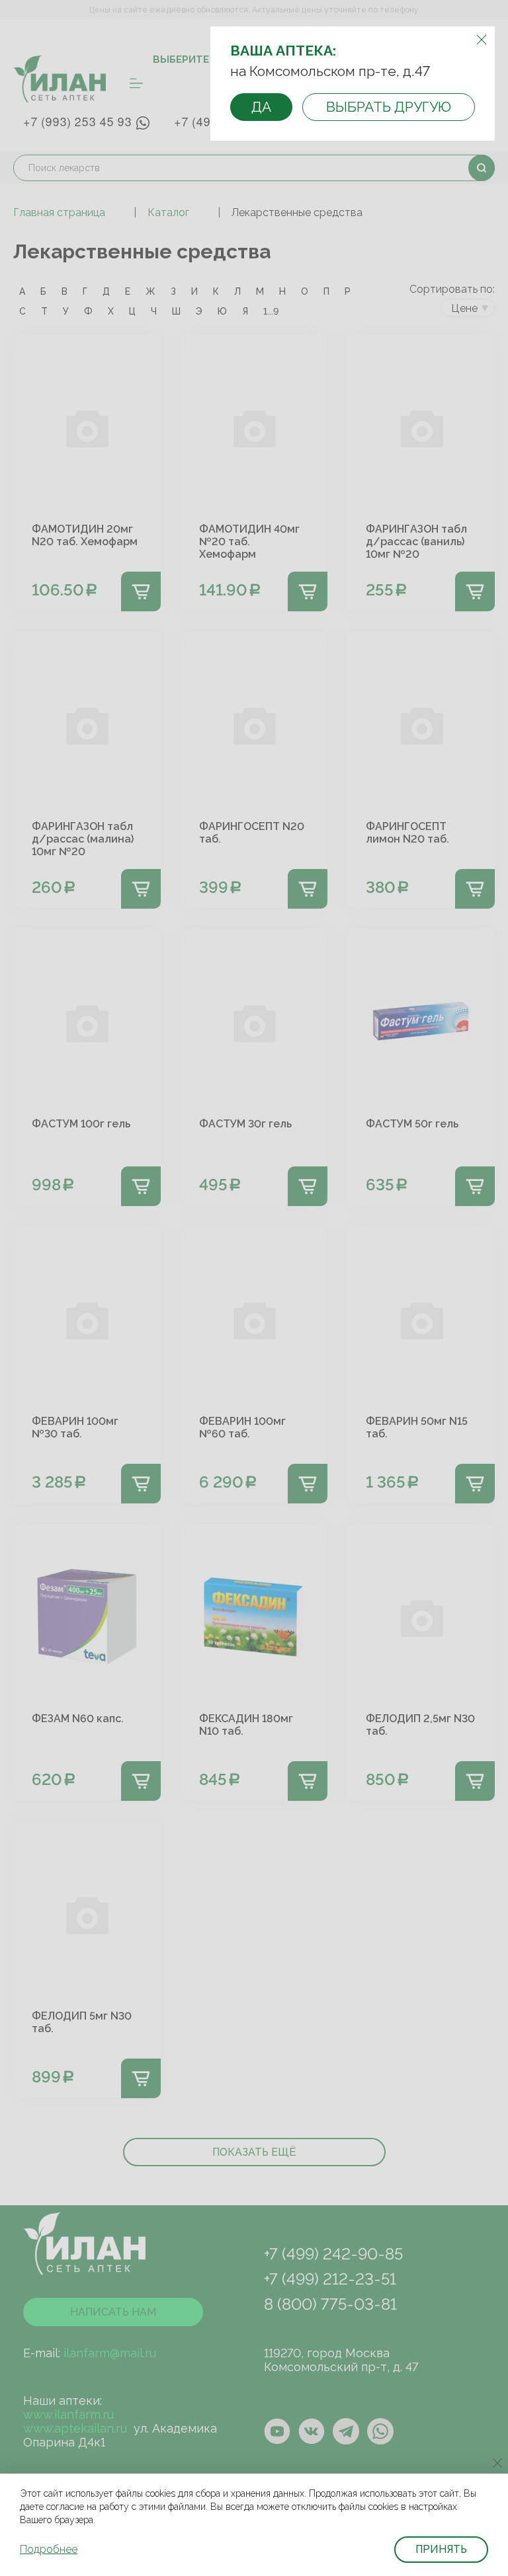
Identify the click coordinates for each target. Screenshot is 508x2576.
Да (261, 107)
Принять (441, 2549)
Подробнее (49, 2549)
